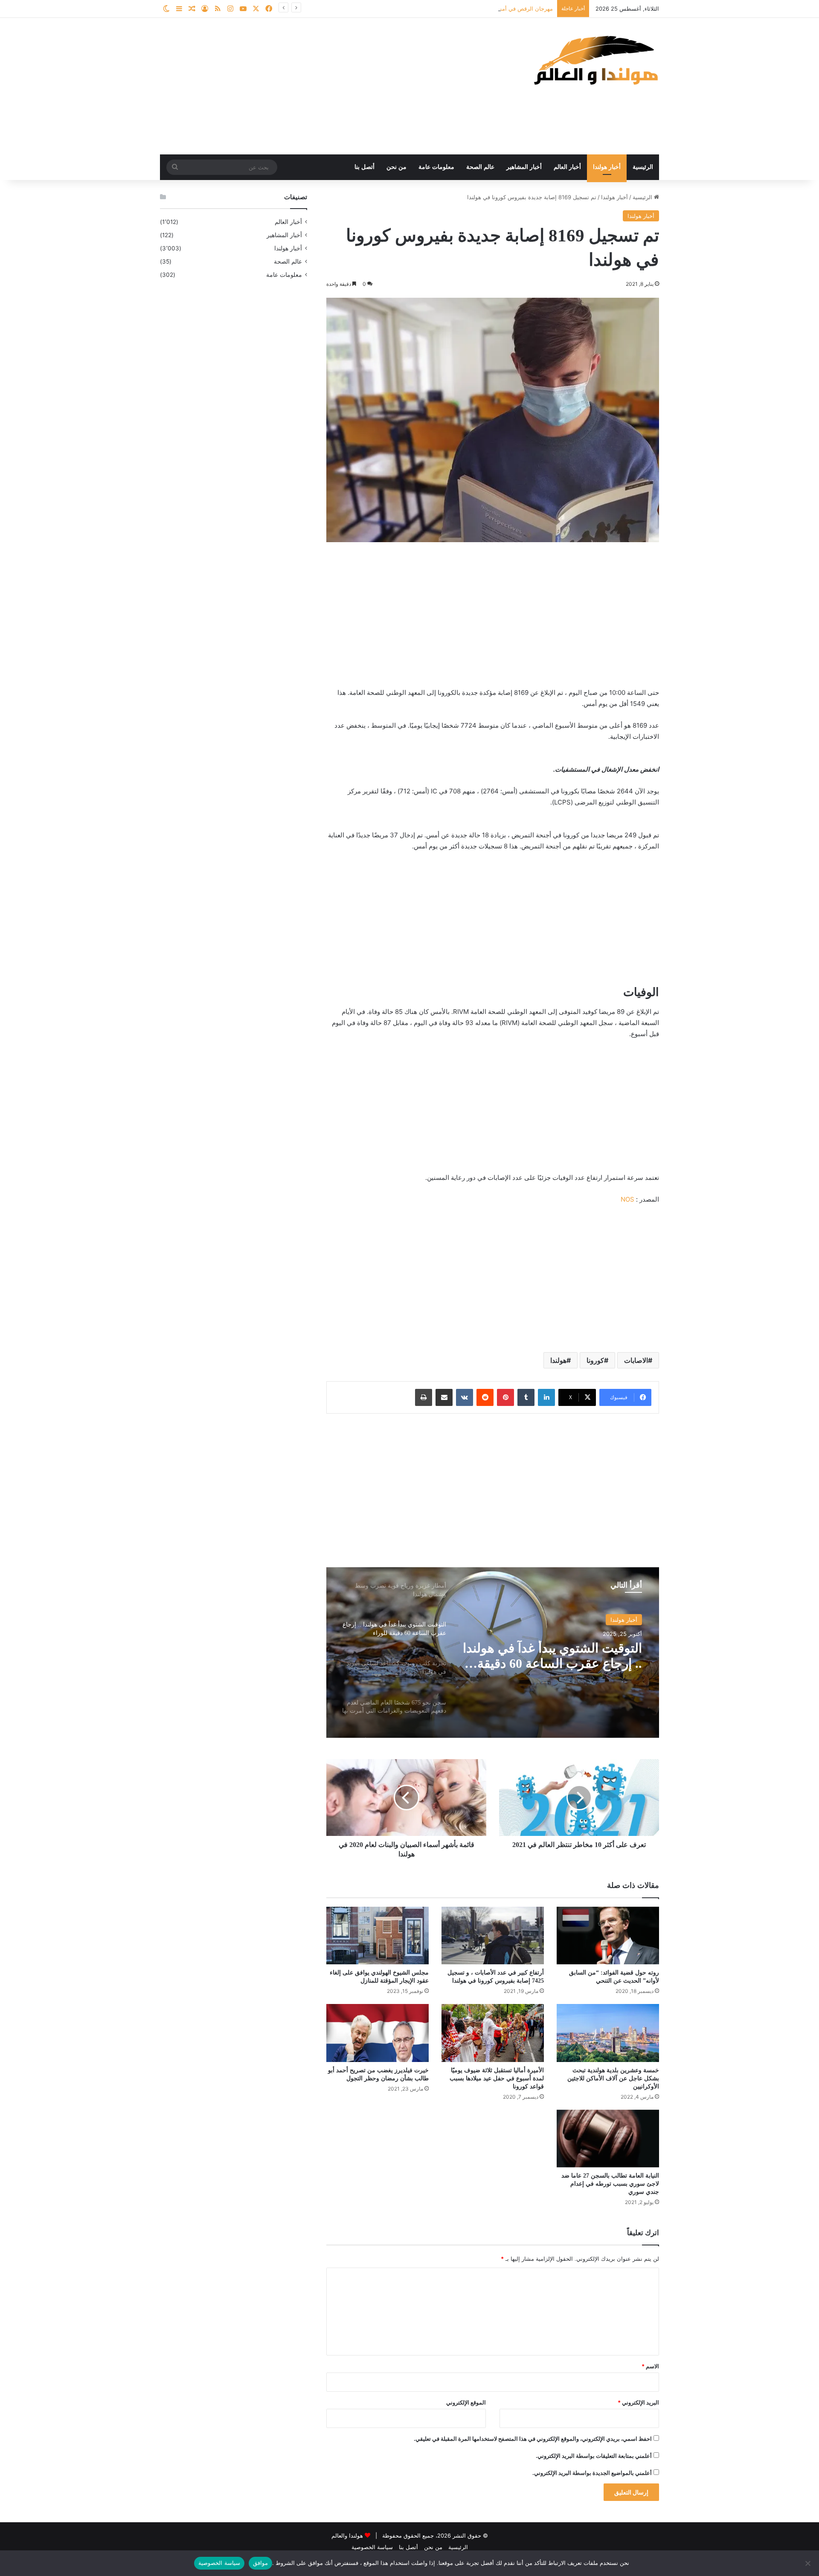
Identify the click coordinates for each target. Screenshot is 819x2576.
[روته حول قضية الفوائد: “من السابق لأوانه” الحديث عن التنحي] (608, 1936)
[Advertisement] (324, 86)
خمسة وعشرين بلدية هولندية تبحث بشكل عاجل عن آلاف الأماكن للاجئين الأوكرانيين (613, 2078)
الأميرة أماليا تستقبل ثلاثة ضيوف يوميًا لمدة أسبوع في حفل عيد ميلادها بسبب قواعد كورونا (497, 2078)
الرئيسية (643, 167)
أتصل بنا (364, 167)
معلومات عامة (436, 167)
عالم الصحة (480, 167)
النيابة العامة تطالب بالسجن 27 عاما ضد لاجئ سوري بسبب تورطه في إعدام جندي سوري (610, 2184)
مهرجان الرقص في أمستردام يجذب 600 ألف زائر (495, 9)
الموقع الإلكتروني (466, 2402)
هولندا (558, 1360)
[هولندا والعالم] (595, 60)
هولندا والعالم (348, 2535)
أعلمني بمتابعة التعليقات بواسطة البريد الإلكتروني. (594, 2456)
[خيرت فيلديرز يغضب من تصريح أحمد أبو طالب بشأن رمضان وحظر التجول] (378, 2033)
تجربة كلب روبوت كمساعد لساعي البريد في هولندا (572, 1656)
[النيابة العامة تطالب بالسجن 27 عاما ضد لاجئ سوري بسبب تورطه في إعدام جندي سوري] (608, 2139)
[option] (493, 1652)
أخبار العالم (567, 167)
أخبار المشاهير (524, 167)
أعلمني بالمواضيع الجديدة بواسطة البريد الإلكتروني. (592, 2473)
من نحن (396, 167)
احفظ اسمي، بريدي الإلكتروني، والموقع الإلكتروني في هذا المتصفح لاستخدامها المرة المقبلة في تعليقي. (533, 2439)
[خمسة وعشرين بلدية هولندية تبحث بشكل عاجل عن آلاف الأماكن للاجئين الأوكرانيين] (608, 2033)
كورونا (595, 1360)
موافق (260, 2563)
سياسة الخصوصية (372, 2547)
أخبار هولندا (607, 167)
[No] (808, 2563)
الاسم (650, 2366)
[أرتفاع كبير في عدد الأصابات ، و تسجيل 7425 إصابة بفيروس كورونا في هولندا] (493, 1936)
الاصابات (636, 1360)
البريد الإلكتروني (638, 2402)
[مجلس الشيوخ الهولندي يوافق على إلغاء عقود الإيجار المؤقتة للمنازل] (378, 1936)
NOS (627, 1199)
